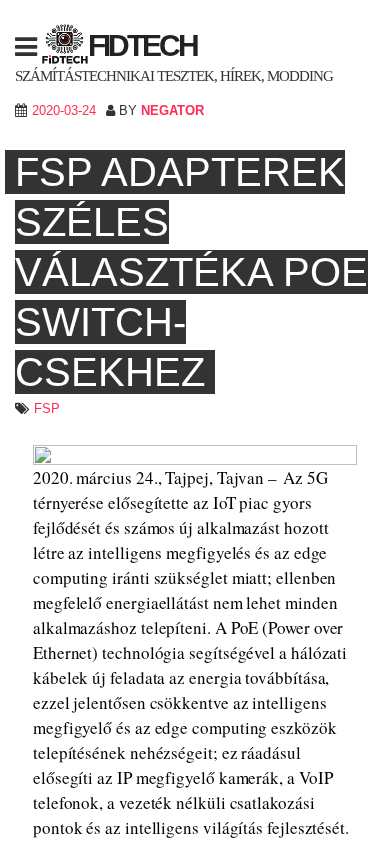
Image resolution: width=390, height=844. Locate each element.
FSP (47, 408)
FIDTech (142, 45)
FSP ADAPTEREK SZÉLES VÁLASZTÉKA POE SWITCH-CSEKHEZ (191, 272)
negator (172, 110)
